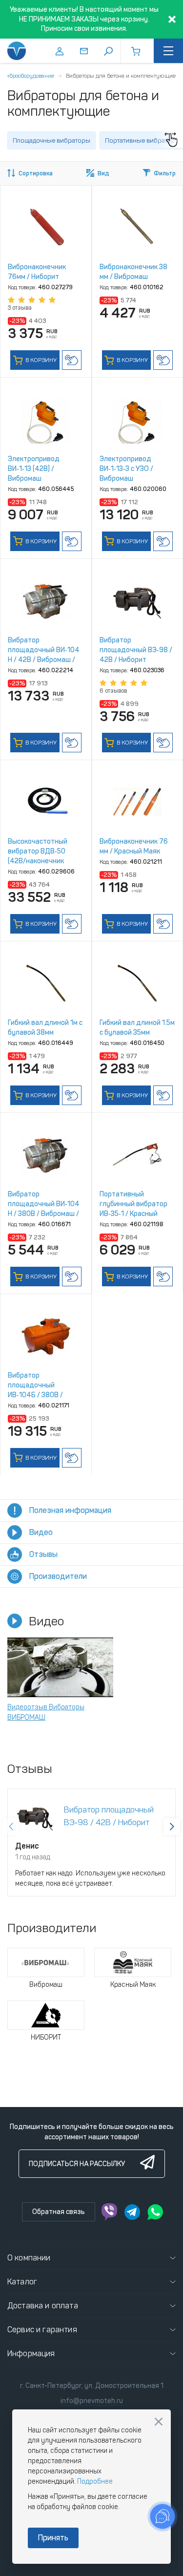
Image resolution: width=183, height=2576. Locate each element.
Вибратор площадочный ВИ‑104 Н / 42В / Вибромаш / (44, 650)
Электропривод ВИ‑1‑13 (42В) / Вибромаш (34, 469)
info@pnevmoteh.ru (92, 2401)
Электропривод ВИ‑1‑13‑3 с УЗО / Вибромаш (126, 469)
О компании (29, 2258)
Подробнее (95, 2481)
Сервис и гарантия (42, 2330)
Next (172, 1827)
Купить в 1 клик (72, 360)
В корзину (40, 360)
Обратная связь (59, 2212)
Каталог (22, 2282)
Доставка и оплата (43, 2306)
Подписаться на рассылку (77, 2164)
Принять (53, 2538)
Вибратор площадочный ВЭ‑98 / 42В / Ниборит (136, 650)
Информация (31, 2353)
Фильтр (165, 173)
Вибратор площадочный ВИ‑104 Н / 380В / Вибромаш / (44, 1204)
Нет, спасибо (159, 2422)
